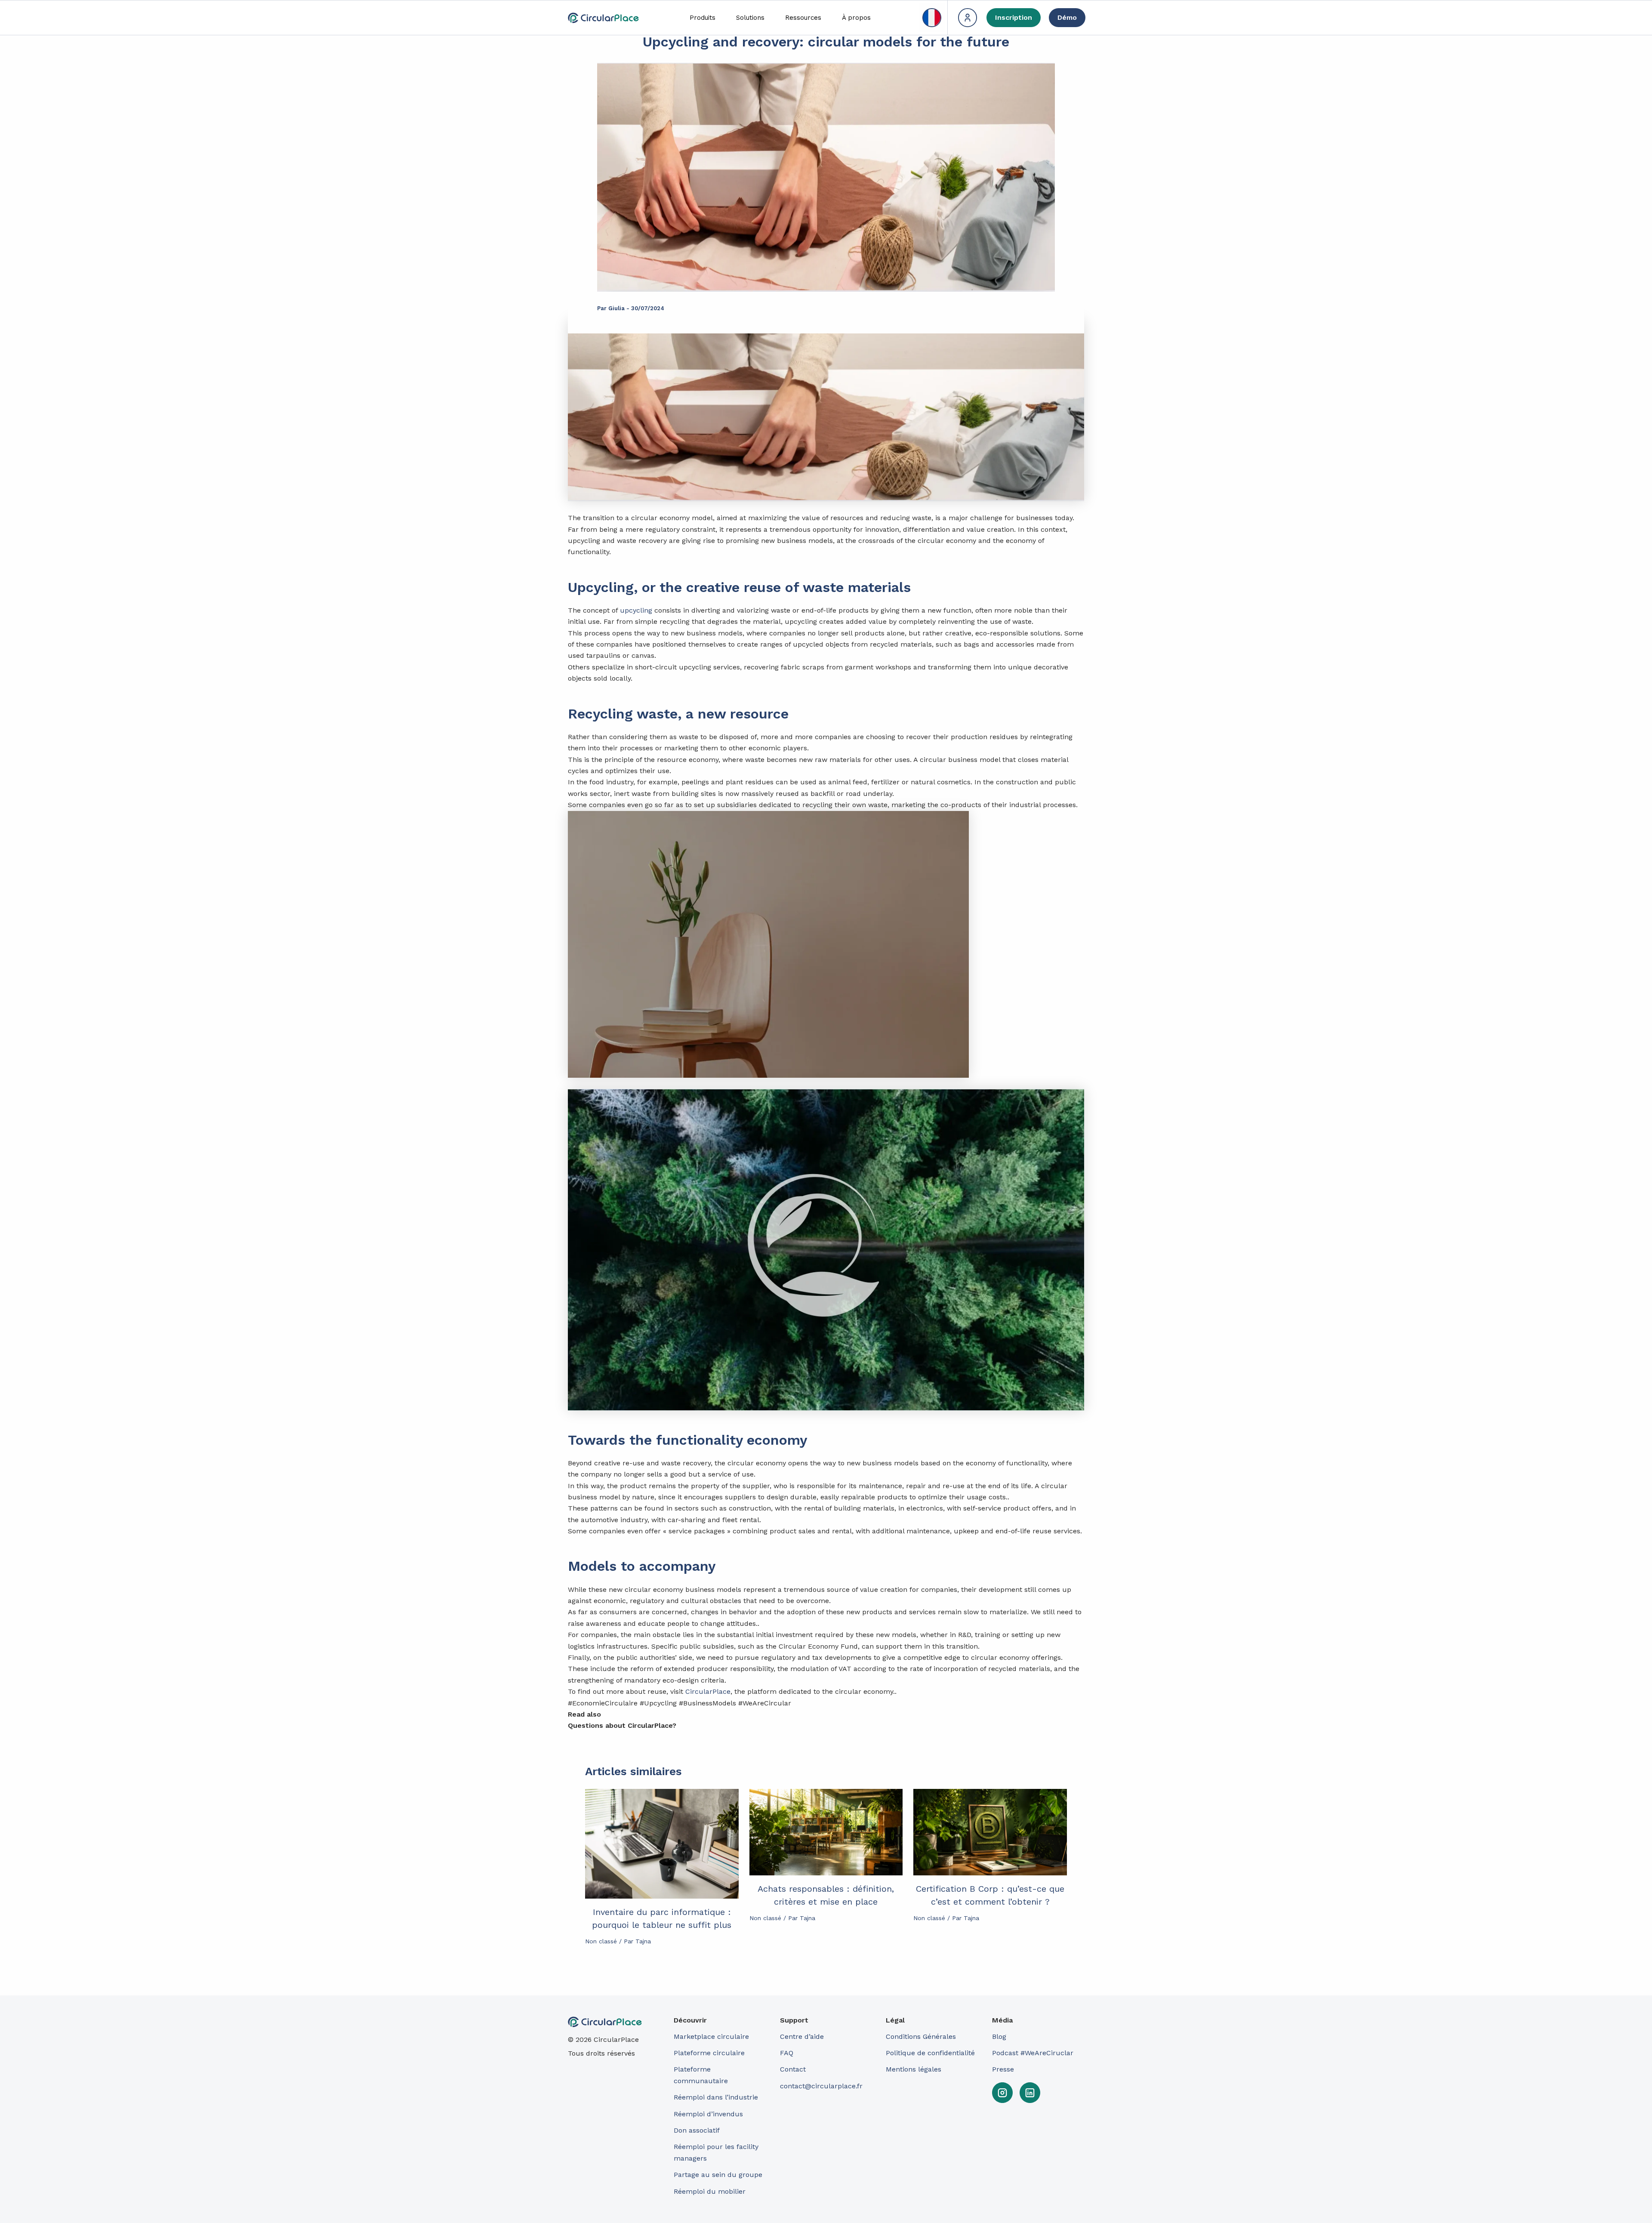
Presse (1003, 2069)
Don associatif (697, 2130)
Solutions (750, 18)
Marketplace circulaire (711, 2036)
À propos (856, 18)
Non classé (601, 1941)
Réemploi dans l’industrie (717, 2097)
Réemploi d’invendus (708, 2114)
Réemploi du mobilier (710, 2191)
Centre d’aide (802, 2036)
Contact (793, 2069)
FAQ (787, 2053)
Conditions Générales (921, 2036)
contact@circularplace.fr (821, 2086)
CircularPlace (708, 1691)
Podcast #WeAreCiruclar (1033, 2053)
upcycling (636, 610)
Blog (999, 2036)
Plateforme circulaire (709, 2053)
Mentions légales (914, 2069)
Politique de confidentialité (930, 2053)
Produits (703, 18)
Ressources (803, 18)
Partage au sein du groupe (718, 2175)
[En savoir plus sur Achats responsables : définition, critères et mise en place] (826, 1832)
